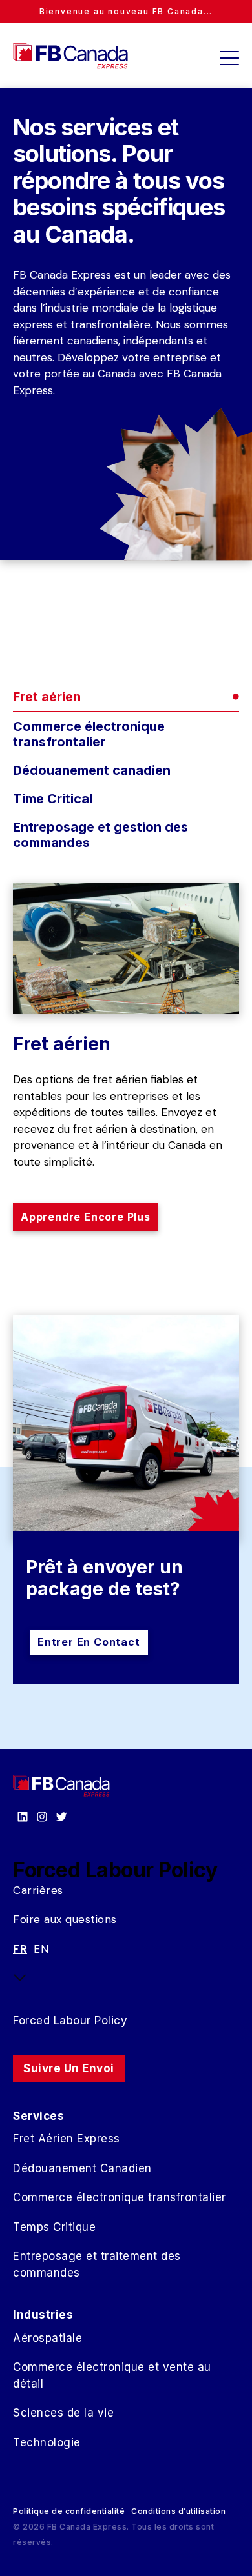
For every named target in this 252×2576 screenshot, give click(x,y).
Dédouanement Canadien (82, 2168)
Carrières (38, 1890)
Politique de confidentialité (69, 2511)
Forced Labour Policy (70, 2021)
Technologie (47, 2442)
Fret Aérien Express (67, 2139)
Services (38, 2116)
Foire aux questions (65, 1919)
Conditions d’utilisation (178, 2511)
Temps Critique (54, 2227)
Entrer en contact (89, 1642)
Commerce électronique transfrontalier (120, 2197)
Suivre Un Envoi (69, 2068)
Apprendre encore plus (86, 1217)
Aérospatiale (47, 2338)
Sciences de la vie (63, 2413)
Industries (43, 2315)
